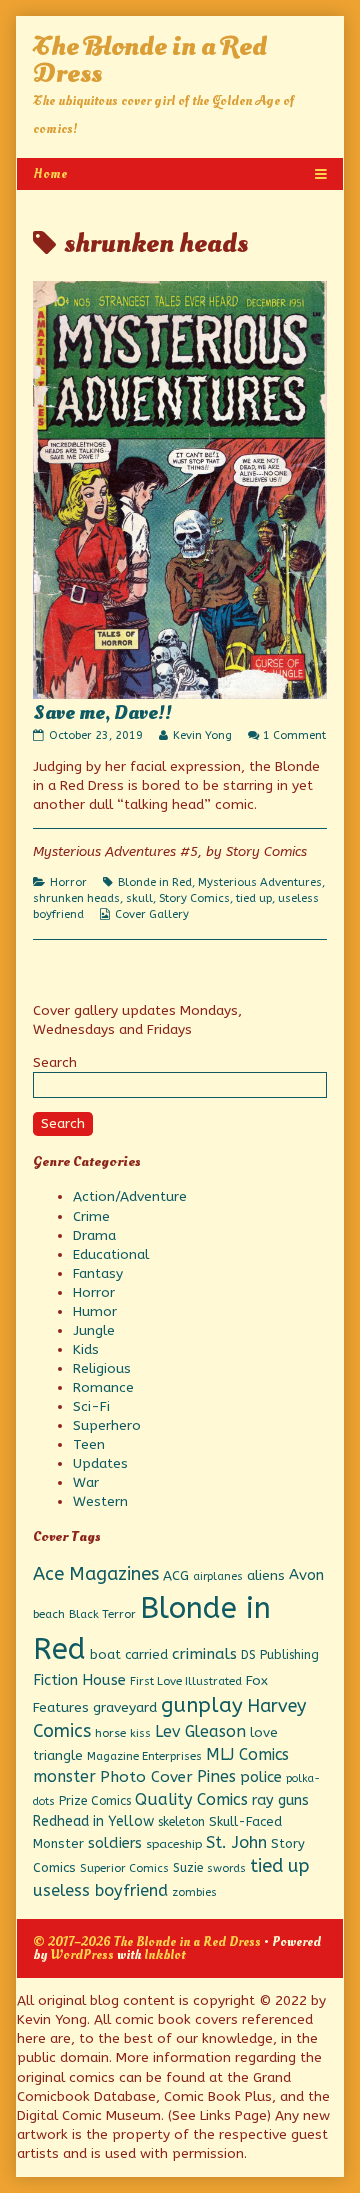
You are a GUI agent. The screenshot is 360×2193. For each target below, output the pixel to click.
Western (100, 1501)
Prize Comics (95, 1801)
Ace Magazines (96, 1574)
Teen (89, 1444)
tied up (254, 898)
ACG (176, 1576)
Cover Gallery (152, 914)
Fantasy (98, 1273)
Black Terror (102, 1614)
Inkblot (164, 1954)
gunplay (202, 1705)
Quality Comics (191, 1799)
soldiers (115, 1843)
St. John (236, 1842)
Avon (306, 1575)
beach (49, 1614)
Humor (95, 1311)
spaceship (174, 1844)
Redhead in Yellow (93, 1821)
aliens (266, 1576)
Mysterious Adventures (260, 882)
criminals (204, 1654)
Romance (103, 1387)
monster (64, 1776)
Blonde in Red (155, 882)
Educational (111, 1254)
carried (146, 1654)
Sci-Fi (91, 1406)
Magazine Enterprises (144, 1756)
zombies (194, 1892)
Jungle (94, 1330)
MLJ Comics (247, 1754)
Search (55, 1062)
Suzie (188, 1868)
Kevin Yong (202, 735)
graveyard (125, 1707)
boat (105, 1654)
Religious (102, 1368)
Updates (100, 1463)
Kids (86, 1349)
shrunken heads (76, 898)
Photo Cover (146, 1777)
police (261, 1777)
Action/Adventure (130, 1196)
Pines (216, 1776)
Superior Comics (124, 1868)
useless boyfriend (100, 1890)
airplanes (218, 1576)
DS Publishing (280, 1655)
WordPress (82, 1954)
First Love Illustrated (186, 1681)
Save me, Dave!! (102, 713)
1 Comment (294, 735)
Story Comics (194, 898)
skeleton (181, 1822)
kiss (140, 1733)
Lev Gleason (200, 1731)
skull (139, 898)
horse (110, 1733)
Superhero (107, 1425)
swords (226, 1868)
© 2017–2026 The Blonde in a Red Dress (147, 1941)
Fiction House (79, 1680)
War (86, 1482)
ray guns (280, 1800)
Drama (94, 1235)
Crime (91, 1216)
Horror (68, 882)
